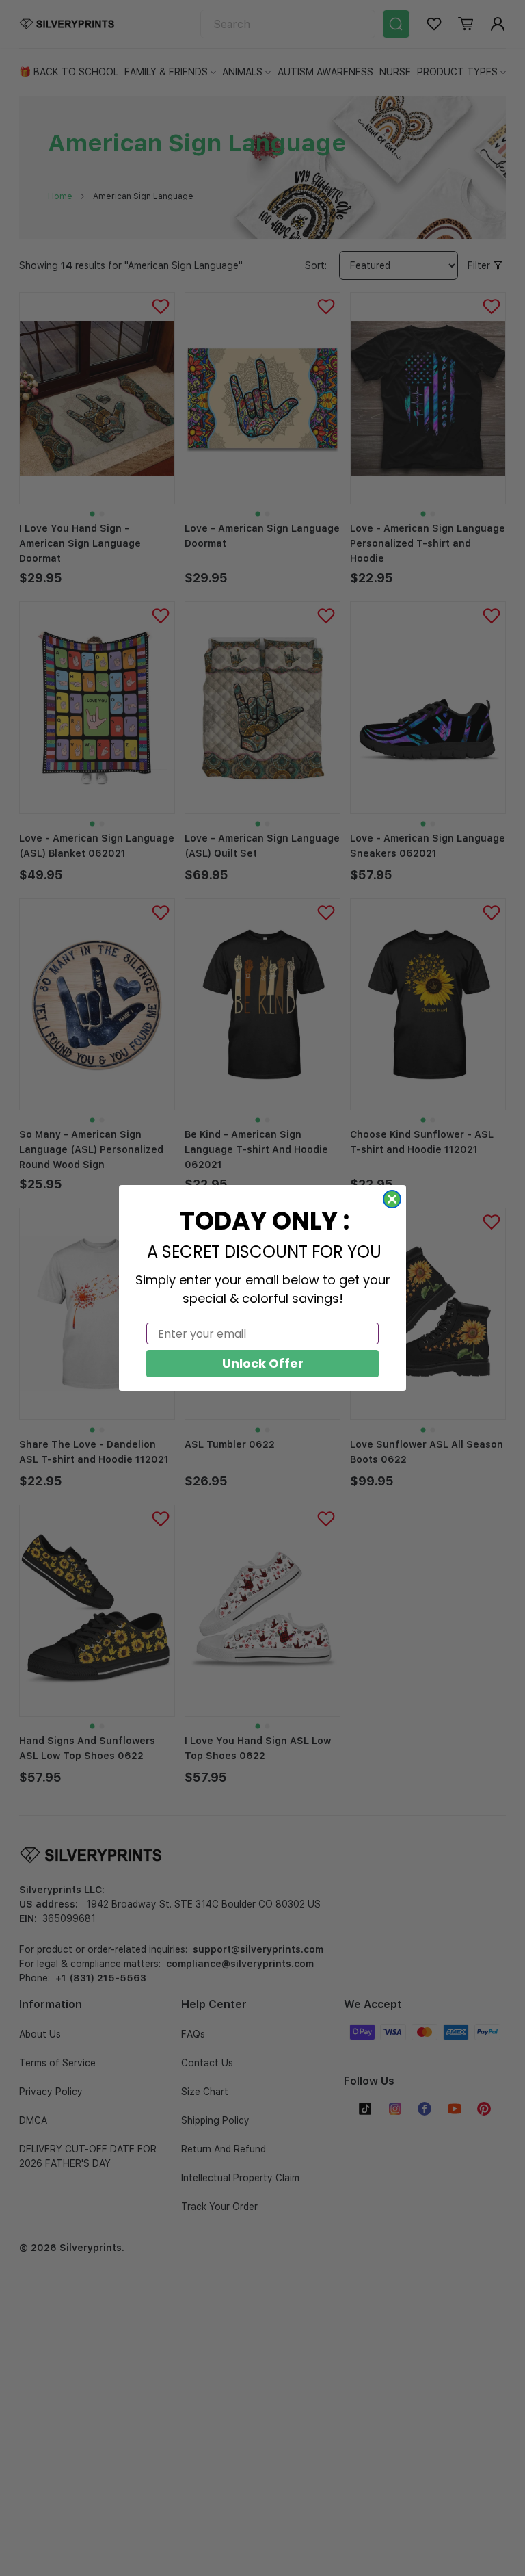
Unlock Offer (263, 1363)
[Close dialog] (392, 1199)
